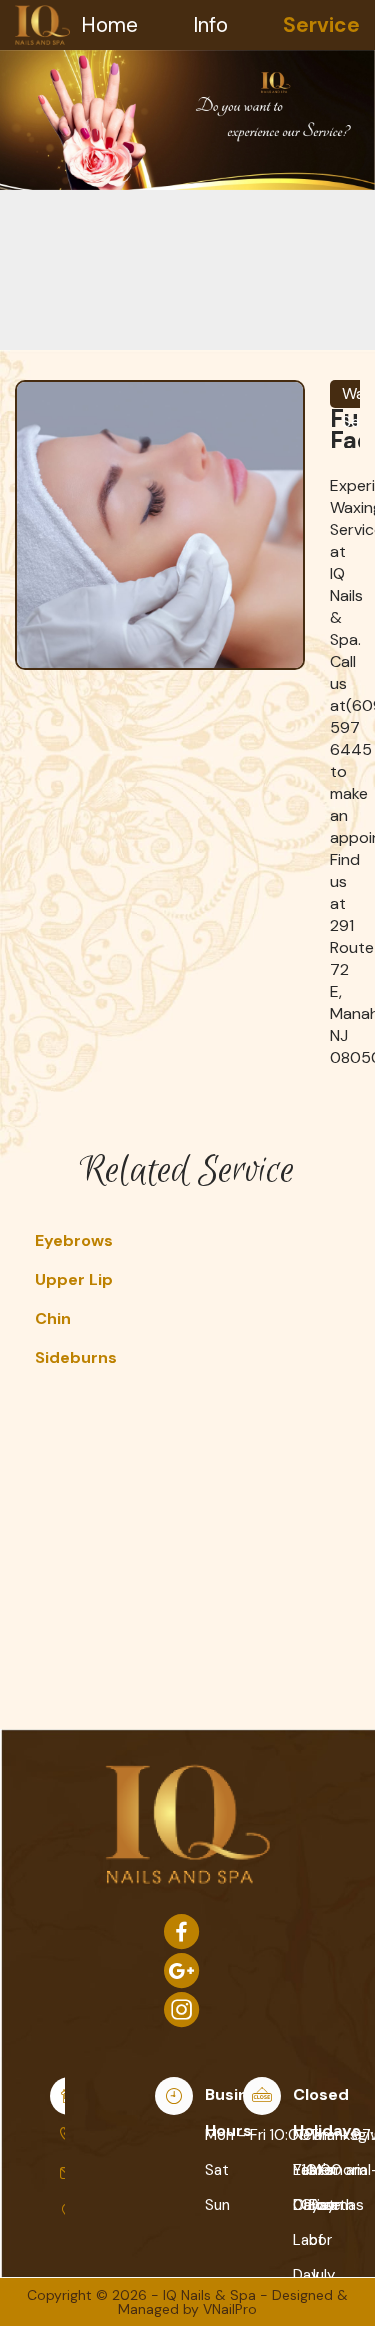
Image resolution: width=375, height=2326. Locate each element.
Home (109, 24)
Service (321, 24)
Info (210, 24)
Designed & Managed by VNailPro (233, 2302)
